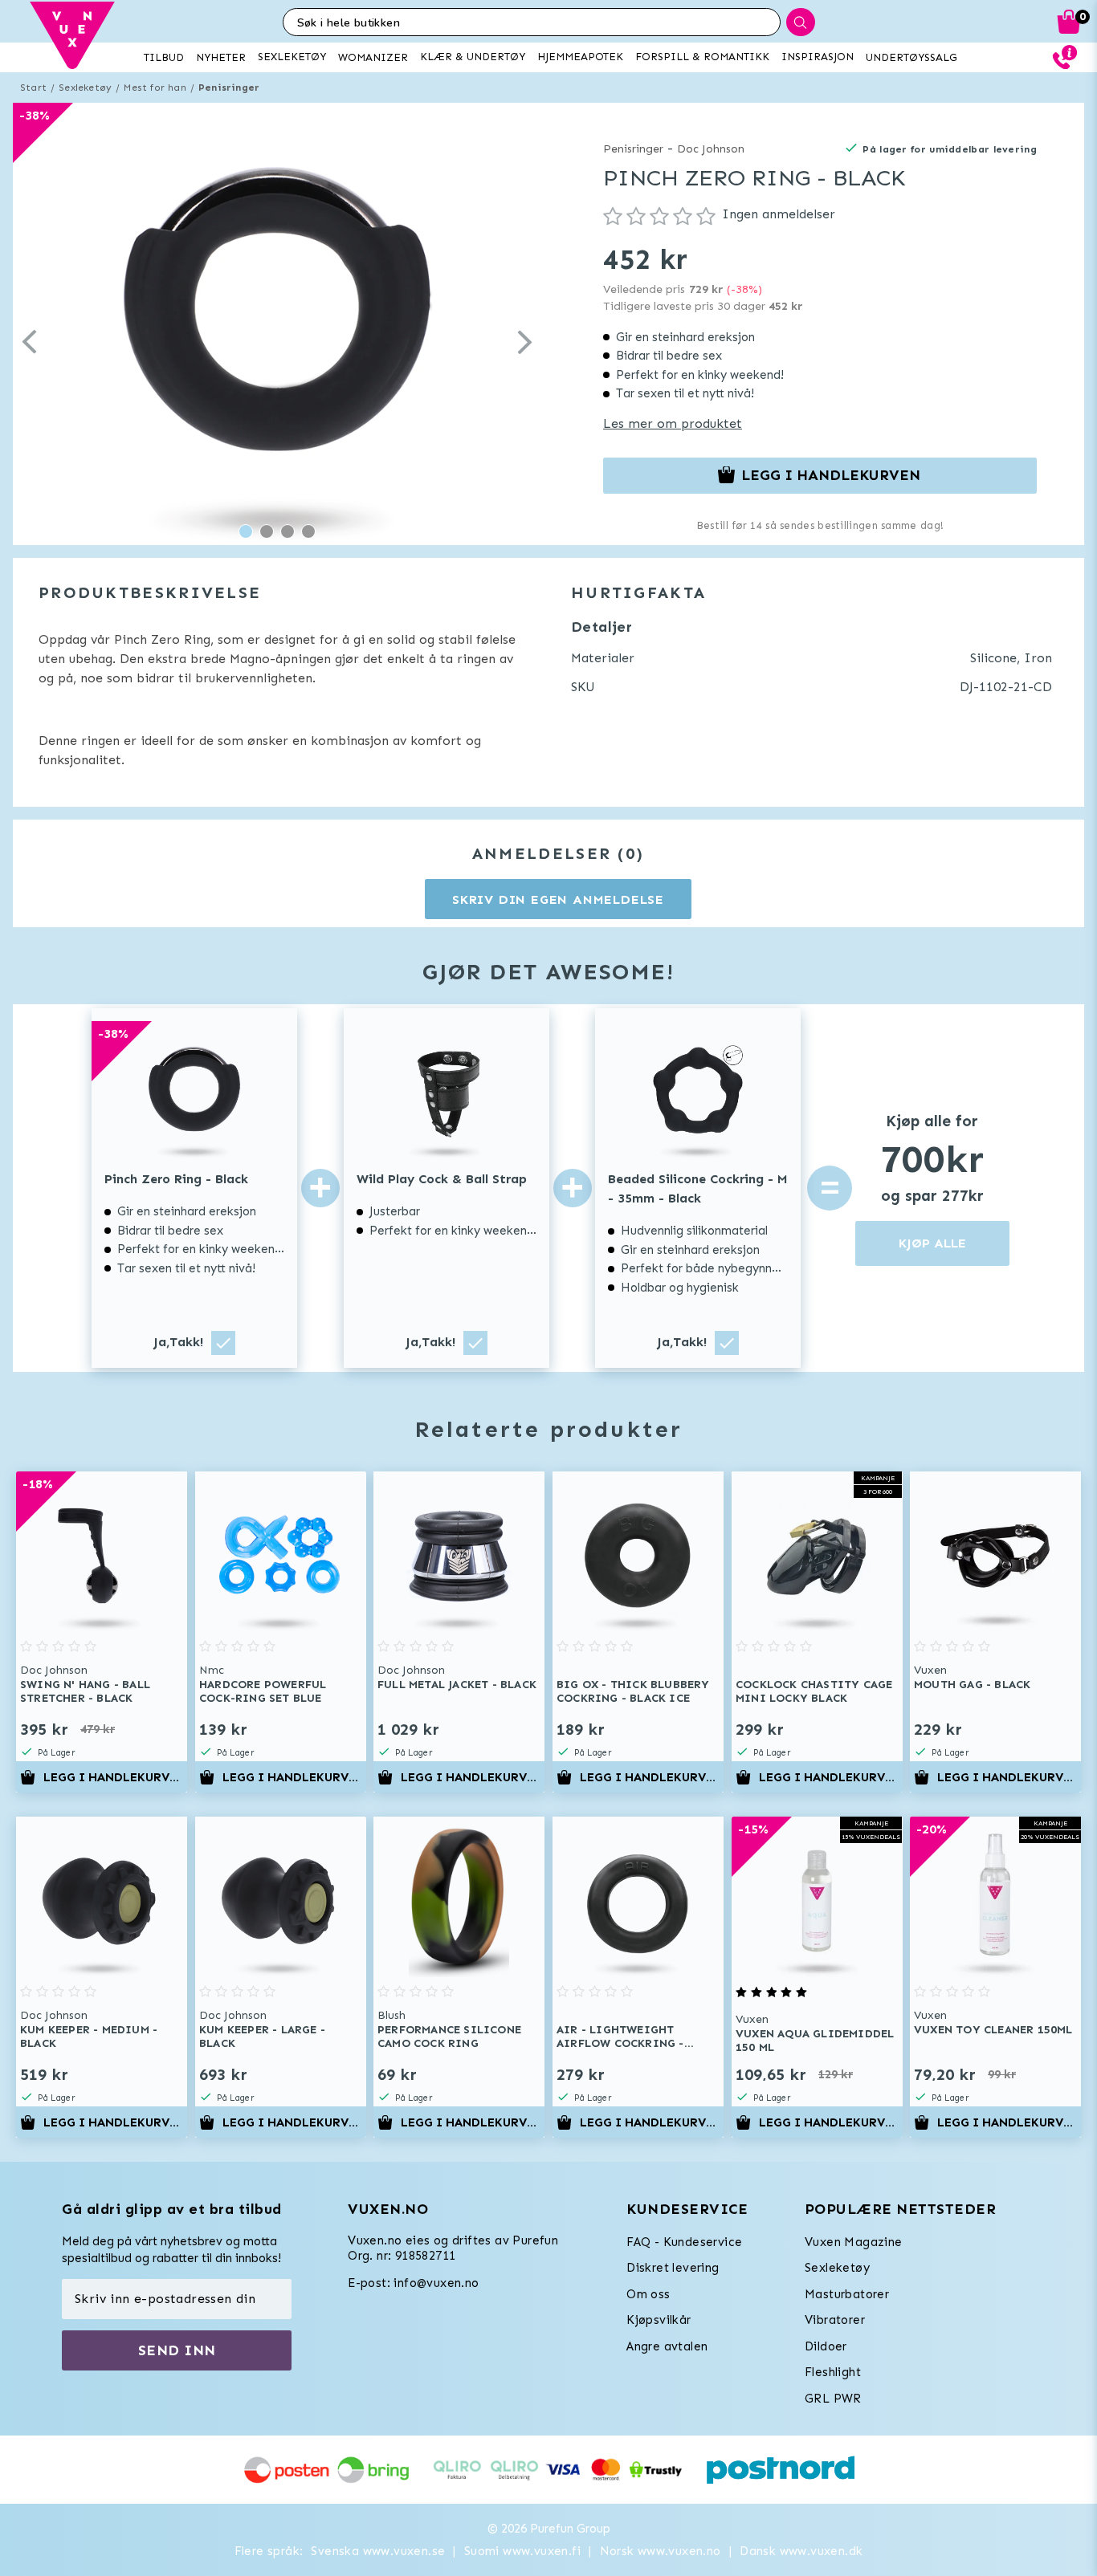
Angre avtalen (667, 2346)
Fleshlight (833, 2372)
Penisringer (229, 87)
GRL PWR (833, 2399)
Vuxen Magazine (854, 2242)
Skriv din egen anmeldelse (558, 899)
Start (33, 87)
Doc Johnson (711, 149)
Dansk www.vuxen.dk (801, 2551)
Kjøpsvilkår (659, 2320)
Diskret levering (673, 2268)
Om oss (648, 2294)
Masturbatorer (847, 2294)
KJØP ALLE (932, 1243)
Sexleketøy (85, 87)
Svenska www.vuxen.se (378, 2551)
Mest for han (155, 87)
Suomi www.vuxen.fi (522, 2551)
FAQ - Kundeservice (684, 2242)
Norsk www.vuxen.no (661, 2551)
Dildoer (826, 2346)
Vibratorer (835, 2320)
